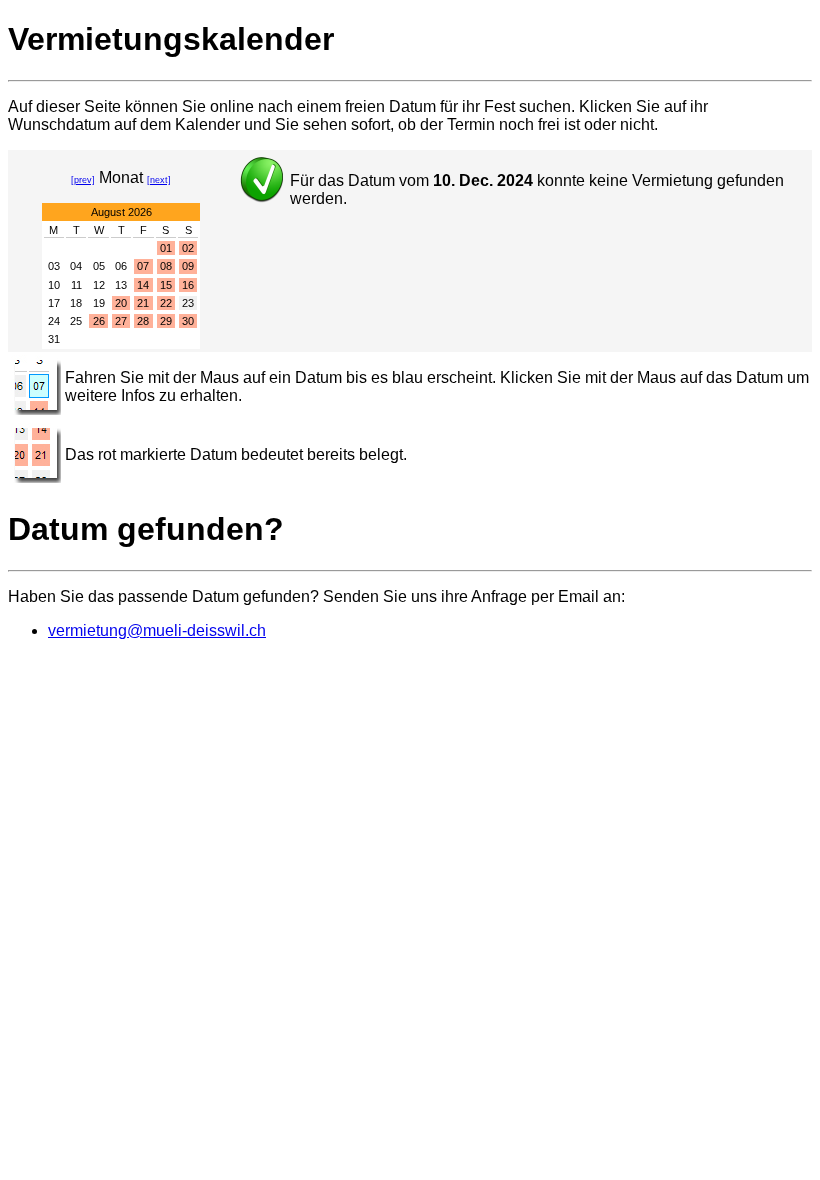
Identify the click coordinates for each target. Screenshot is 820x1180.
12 (99, 285)
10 (54, 285)
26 (99, 321)
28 (143, 321)
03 (54, 266)
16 (188, 285)
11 (76, 285)
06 (121, 266)
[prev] (83, 180)
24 (54, 321)
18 (76, 303)
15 (166, 285)
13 (121, 285)
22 (166, 303)
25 (76, 321)
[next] (159, 180)
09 (188, 266)
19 (99, 303)
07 (143, 266)
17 (54, 303)
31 (54, 339)
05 (99, 266)
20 (121, 303)
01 (166, 248)
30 (188, 321)
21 (143, 303)
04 (76, 266)
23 (188, 303)
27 (121, 321)
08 (166, 266)
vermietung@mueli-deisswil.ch (157, 630)
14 (143, 285)
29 (166, 321)
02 (188, 248)
